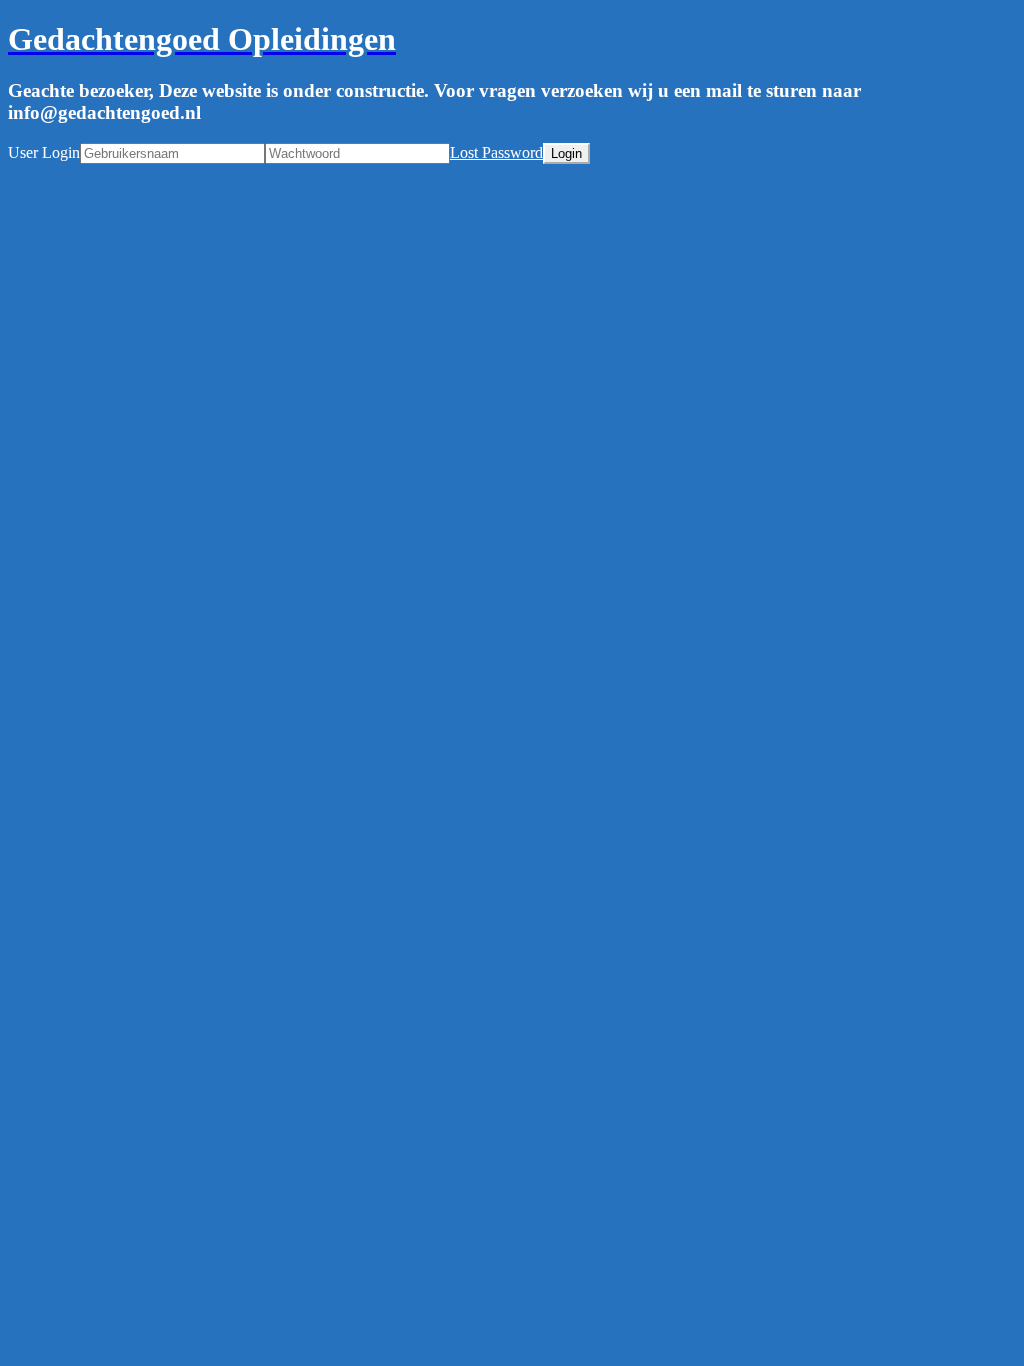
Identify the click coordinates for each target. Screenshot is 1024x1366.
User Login (44, 152)
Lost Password (496, 152)
